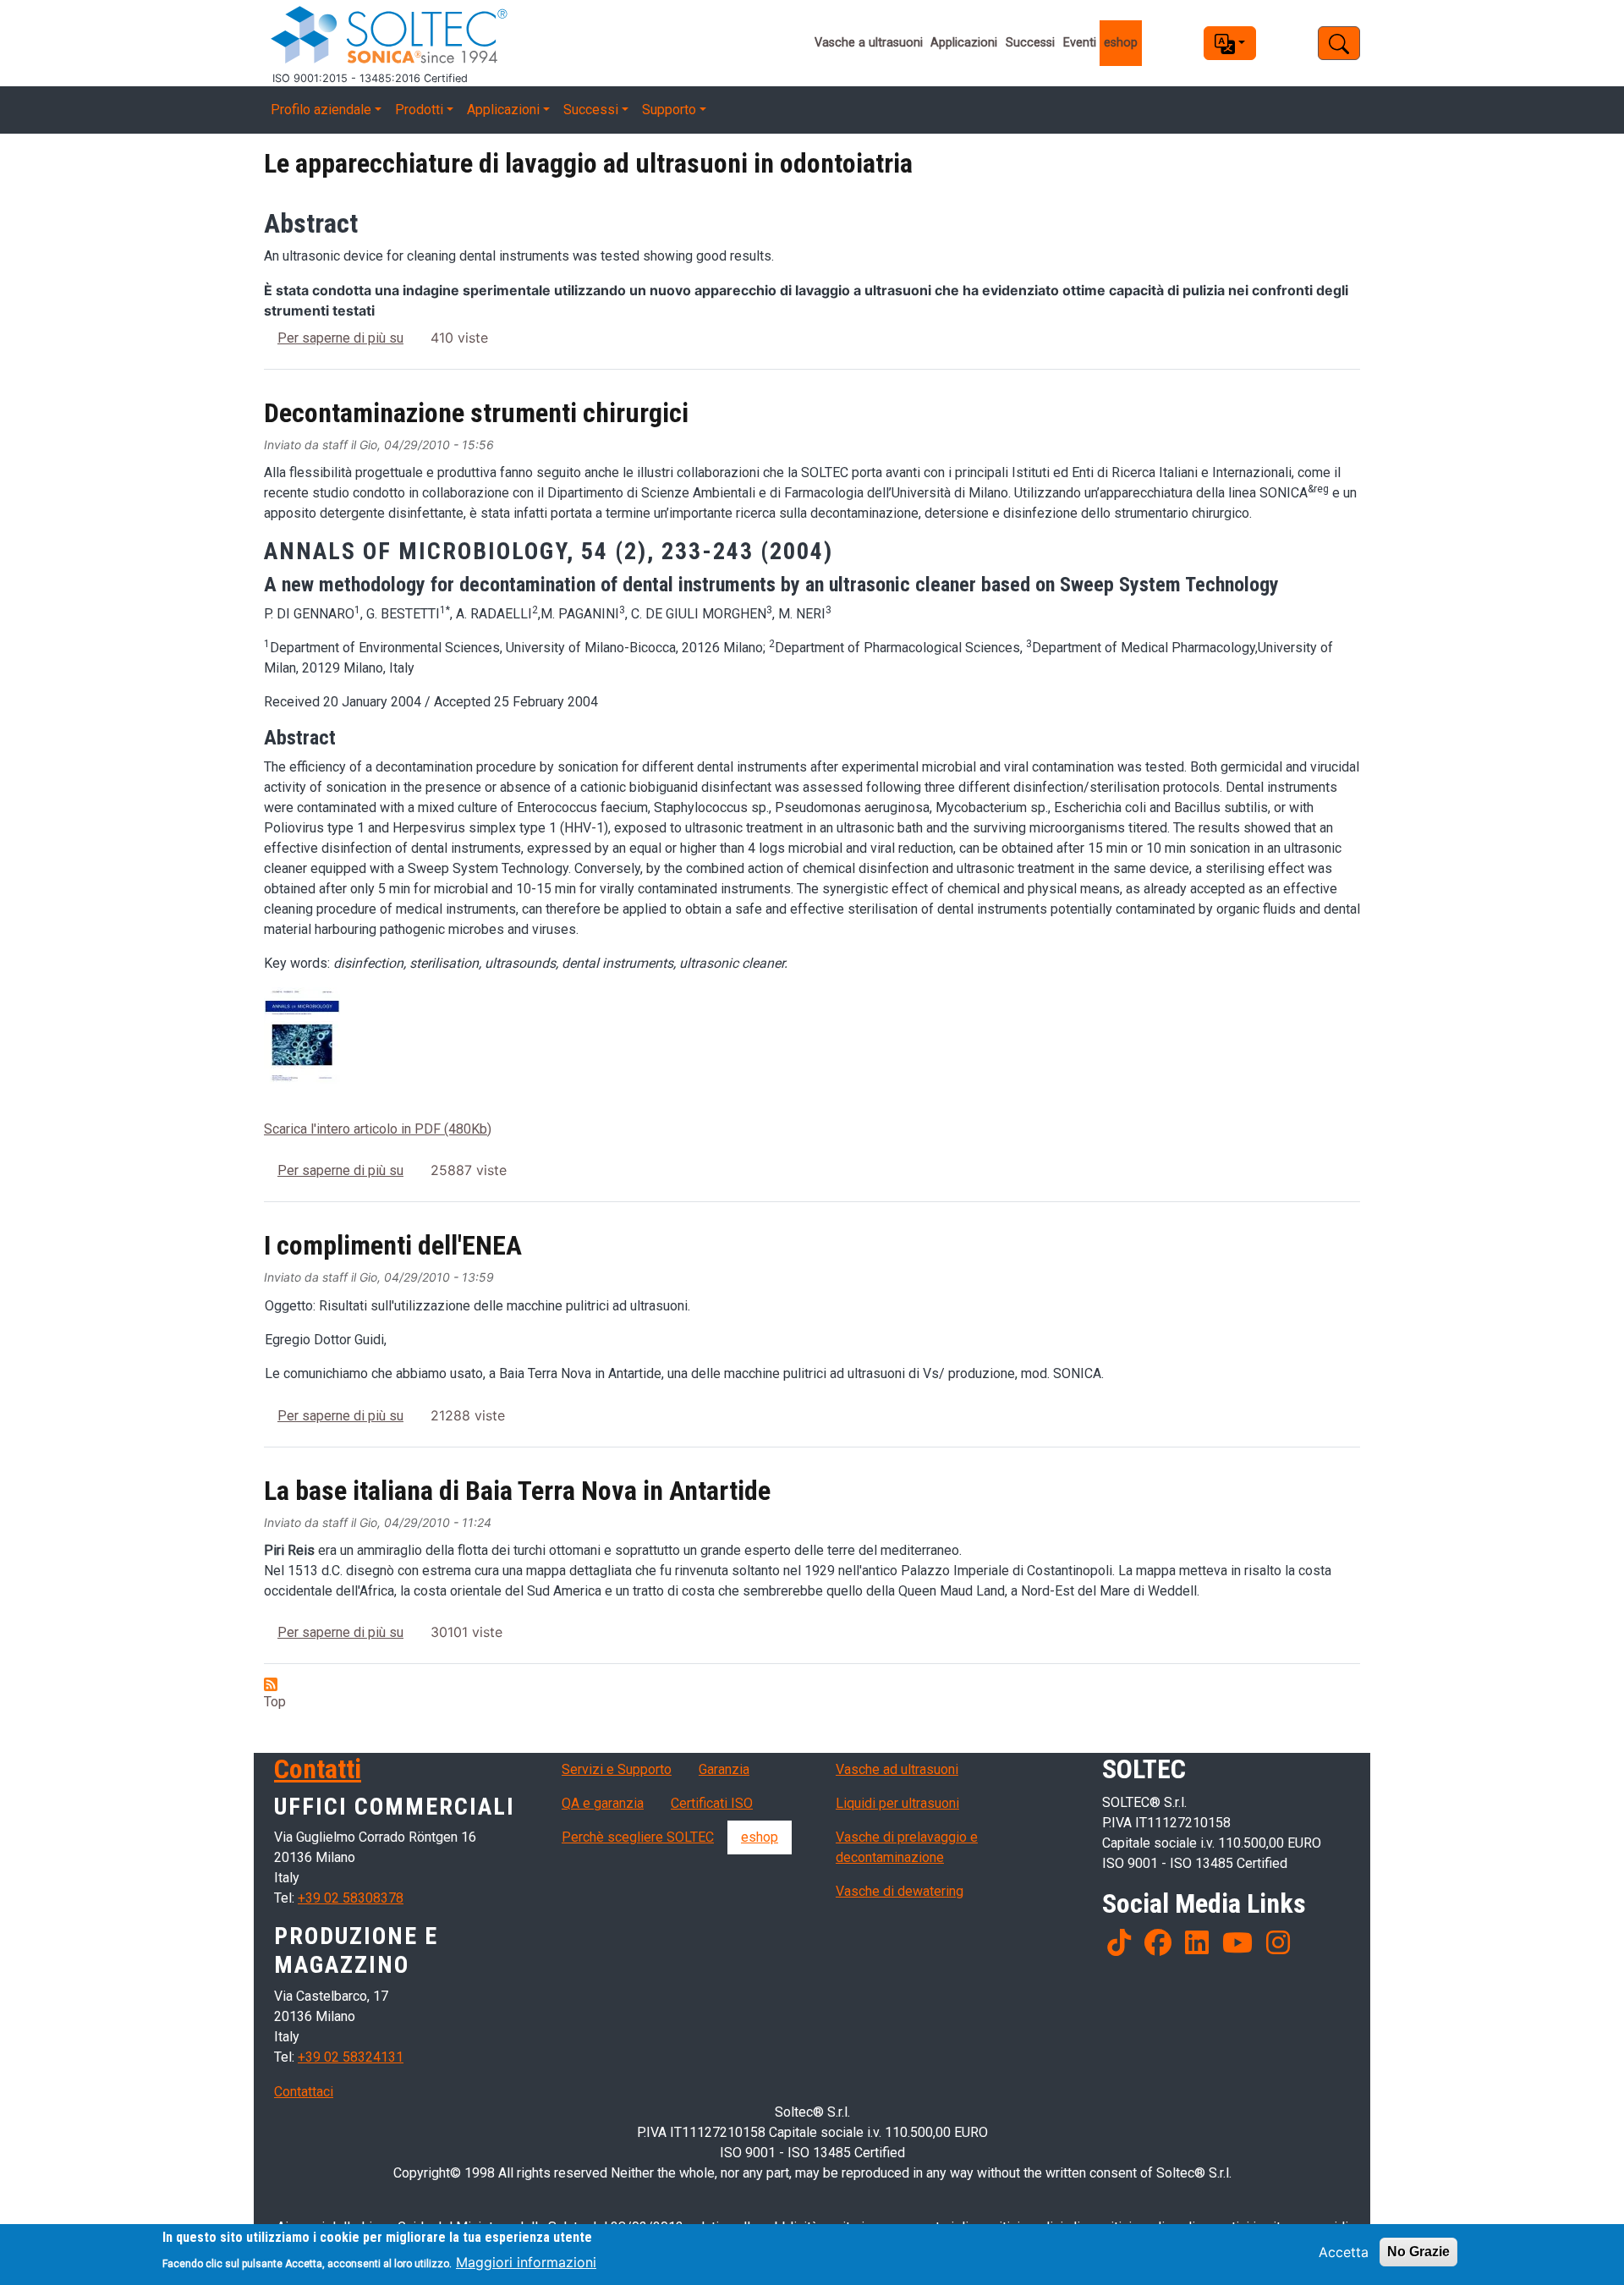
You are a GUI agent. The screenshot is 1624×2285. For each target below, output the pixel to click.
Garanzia (724, 1769)
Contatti (318, 1769)
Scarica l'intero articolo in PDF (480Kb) (378, 1129)
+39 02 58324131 (351, 2057)
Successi (1030, 43)
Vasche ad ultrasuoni (897, 1769)
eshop (1121, 43)
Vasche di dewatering (900, 1891)
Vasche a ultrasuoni (869, 43)
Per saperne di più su (340, 338)
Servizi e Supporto (617, 1769)
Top (275, 1702)
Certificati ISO (712, 1803)
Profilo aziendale (321, 110)
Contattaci (304, 2092)
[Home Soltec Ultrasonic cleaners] (506, 35)
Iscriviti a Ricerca (271, 1684)
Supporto (669, 110)
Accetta (1344, 2252)
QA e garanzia (603, 1803)
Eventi (1080, 43)
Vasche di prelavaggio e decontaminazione (907, 1847)
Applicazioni (964, 43)
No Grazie (1418, 2252)
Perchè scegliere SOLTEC (638, 1837)
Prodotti (419, 110)
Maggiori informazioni (526, 2261)
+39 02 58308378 (351, 1898)
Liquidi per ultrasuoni (897, 1803)
